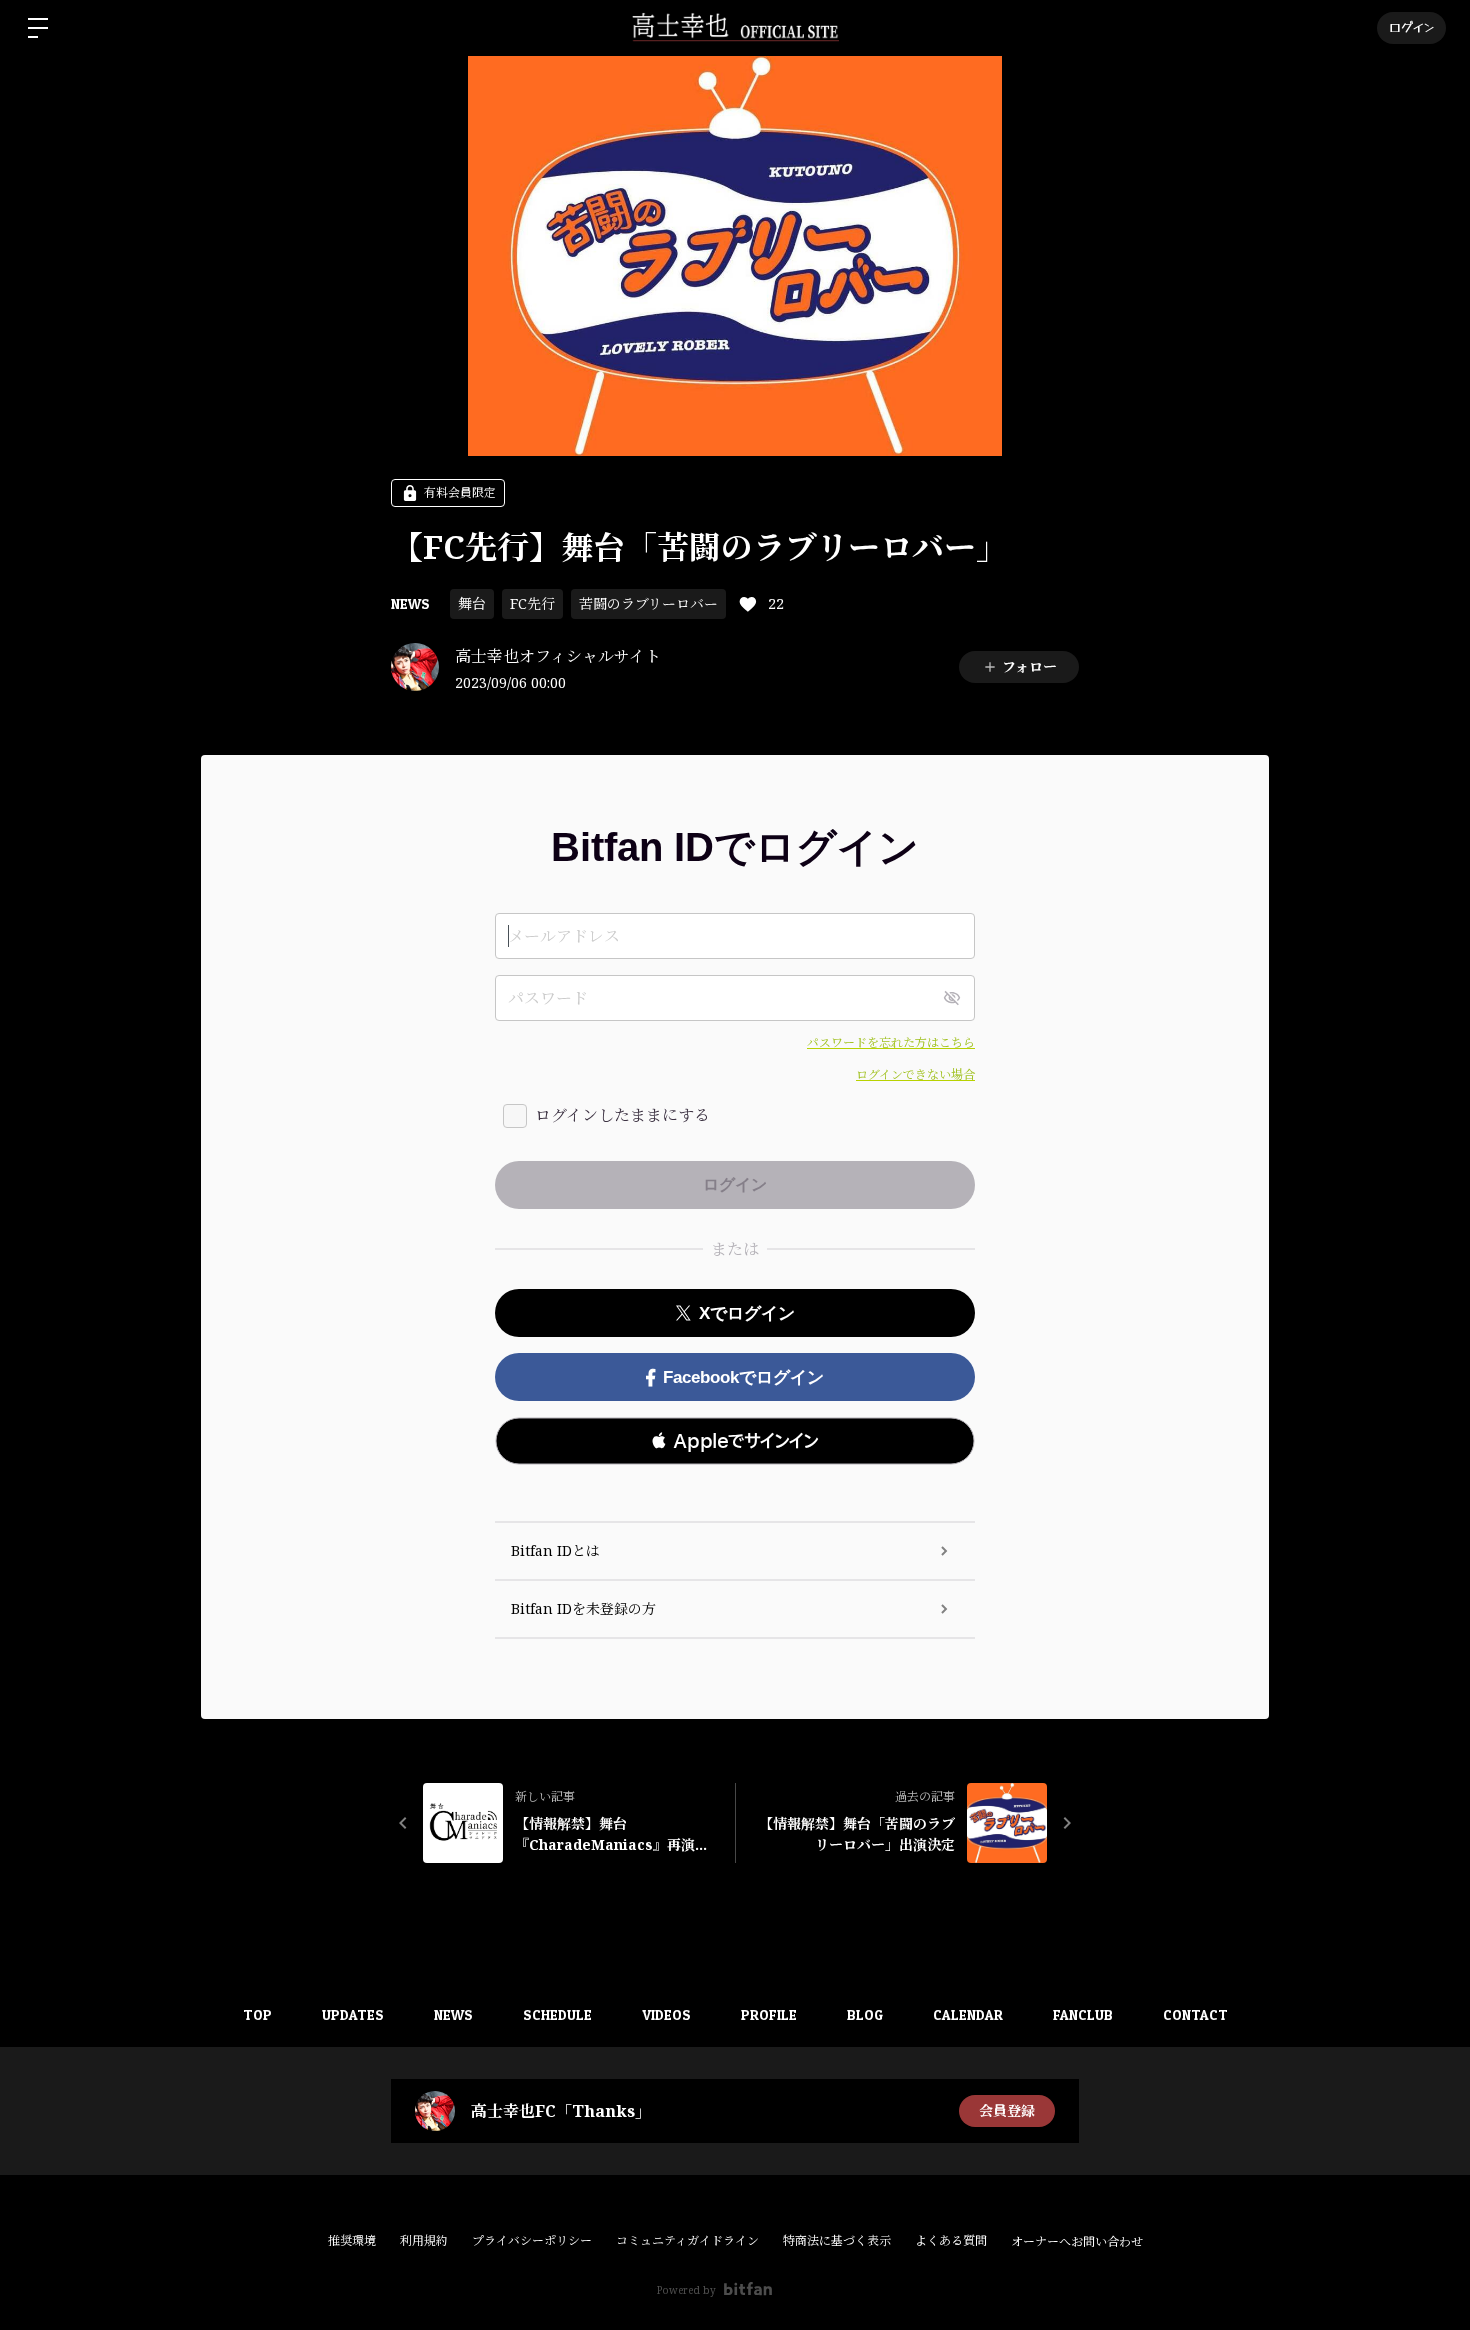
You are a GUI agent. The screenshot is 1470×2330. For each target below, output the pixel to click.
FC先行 (532, 603)
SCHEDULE (557, 2014)
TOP (257, 2014)
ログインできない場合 (915, 1074)
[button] (735, 1441)
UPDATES (353, 2014)
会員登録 (1007, 2110)
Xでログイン (747, 1313)
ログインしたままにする (622, 1115)
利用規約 (424, 2240)
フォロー (1029, 666)
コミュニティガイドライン (687, 2240)
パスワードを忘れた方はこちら (891, 1042)
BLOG (865, 2014)
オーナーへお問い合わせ (1077, 2242)
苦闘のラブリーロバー (648, 603)
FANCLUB (1083, 2014)
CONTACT (1195, 2014)
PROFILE (769, 2014)
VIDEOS (666, 2014)
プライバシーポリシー (532, 2240)
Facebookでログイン (743, 1377)
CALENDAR (968, 2014)
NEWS (410, 603)
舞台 (472, 603)
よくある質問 (951, 2240)
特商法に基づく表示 (837, 2240)
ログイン (1411, 27)
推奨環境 (352, 2240)
